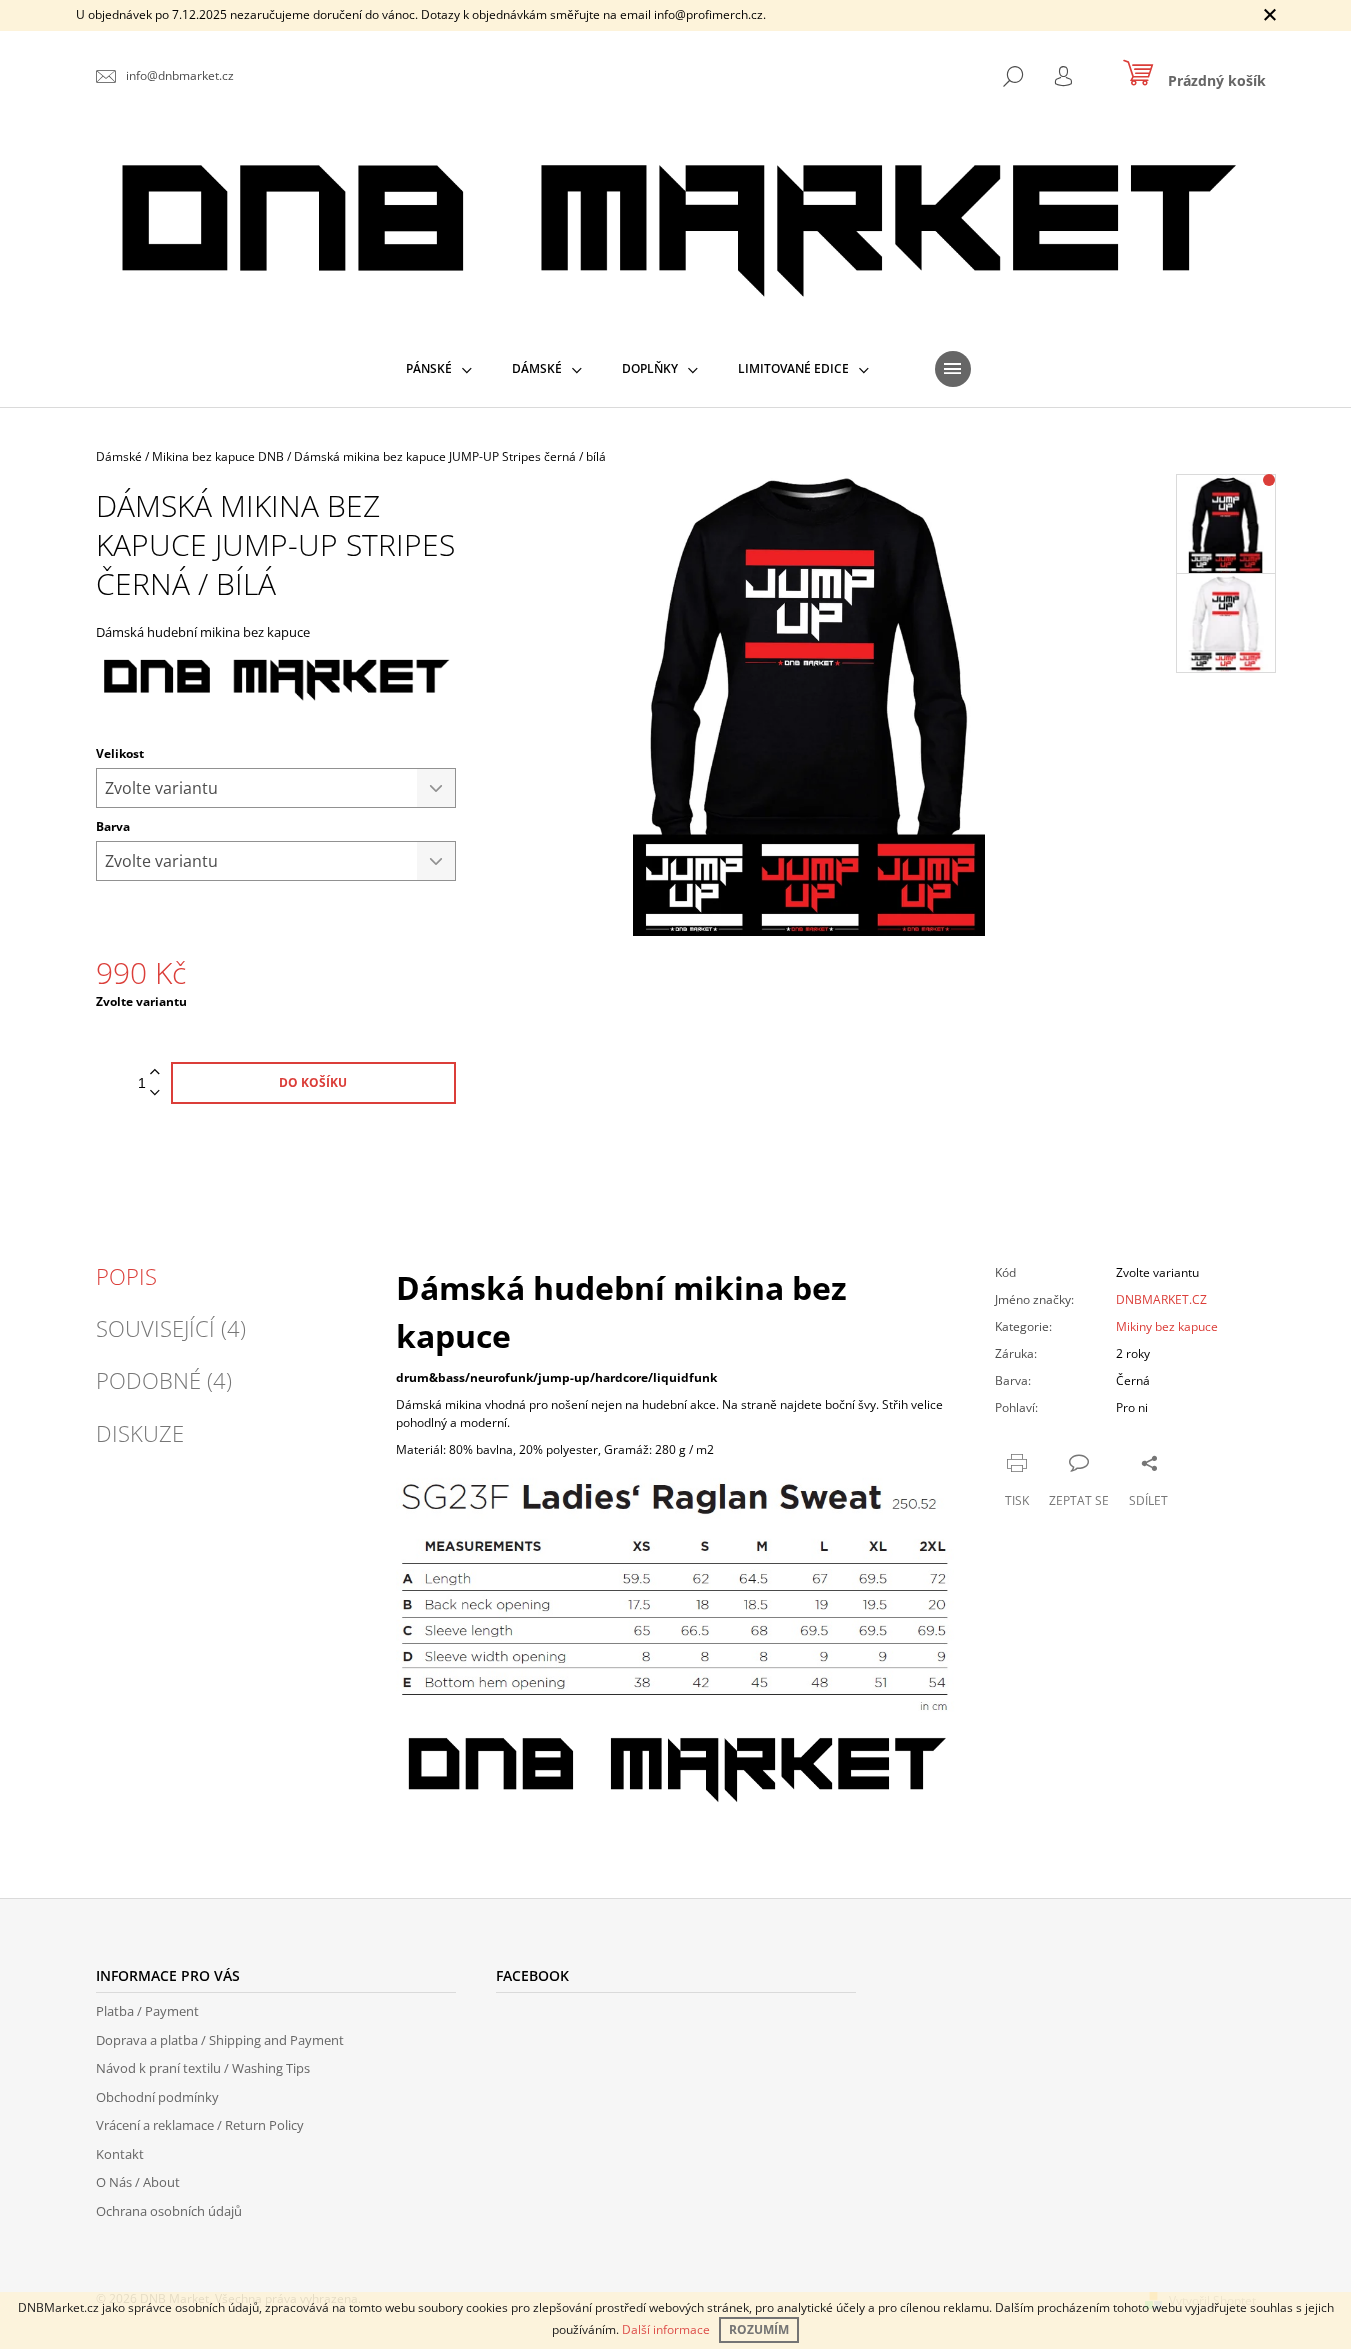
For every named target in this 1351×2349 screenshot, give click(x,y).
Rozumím (759, 2329)
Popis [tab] (126, 1276)
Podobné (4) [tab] (164, 1380)
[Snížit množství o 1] (155, 1093)
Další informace (666, 2329)
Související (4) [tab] (171, 1328)
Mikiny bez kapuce (1167, 1326)
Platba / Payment (147, 2011)
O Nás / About (138, 2182)
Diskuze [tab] (140, 1433)
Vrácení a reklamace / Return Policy (200, 2125)
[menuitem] (439, 369)
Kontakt (120, 2154)
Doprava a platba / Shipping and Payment (220, 2040)
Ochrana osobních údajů (169, 2211)
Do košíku (313, 1082)
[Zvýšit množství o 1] (155, 1072)
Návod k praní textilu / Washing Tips (203, 2068)
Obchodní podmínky (157, 2097)
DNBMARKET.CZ (1161, 1299)
